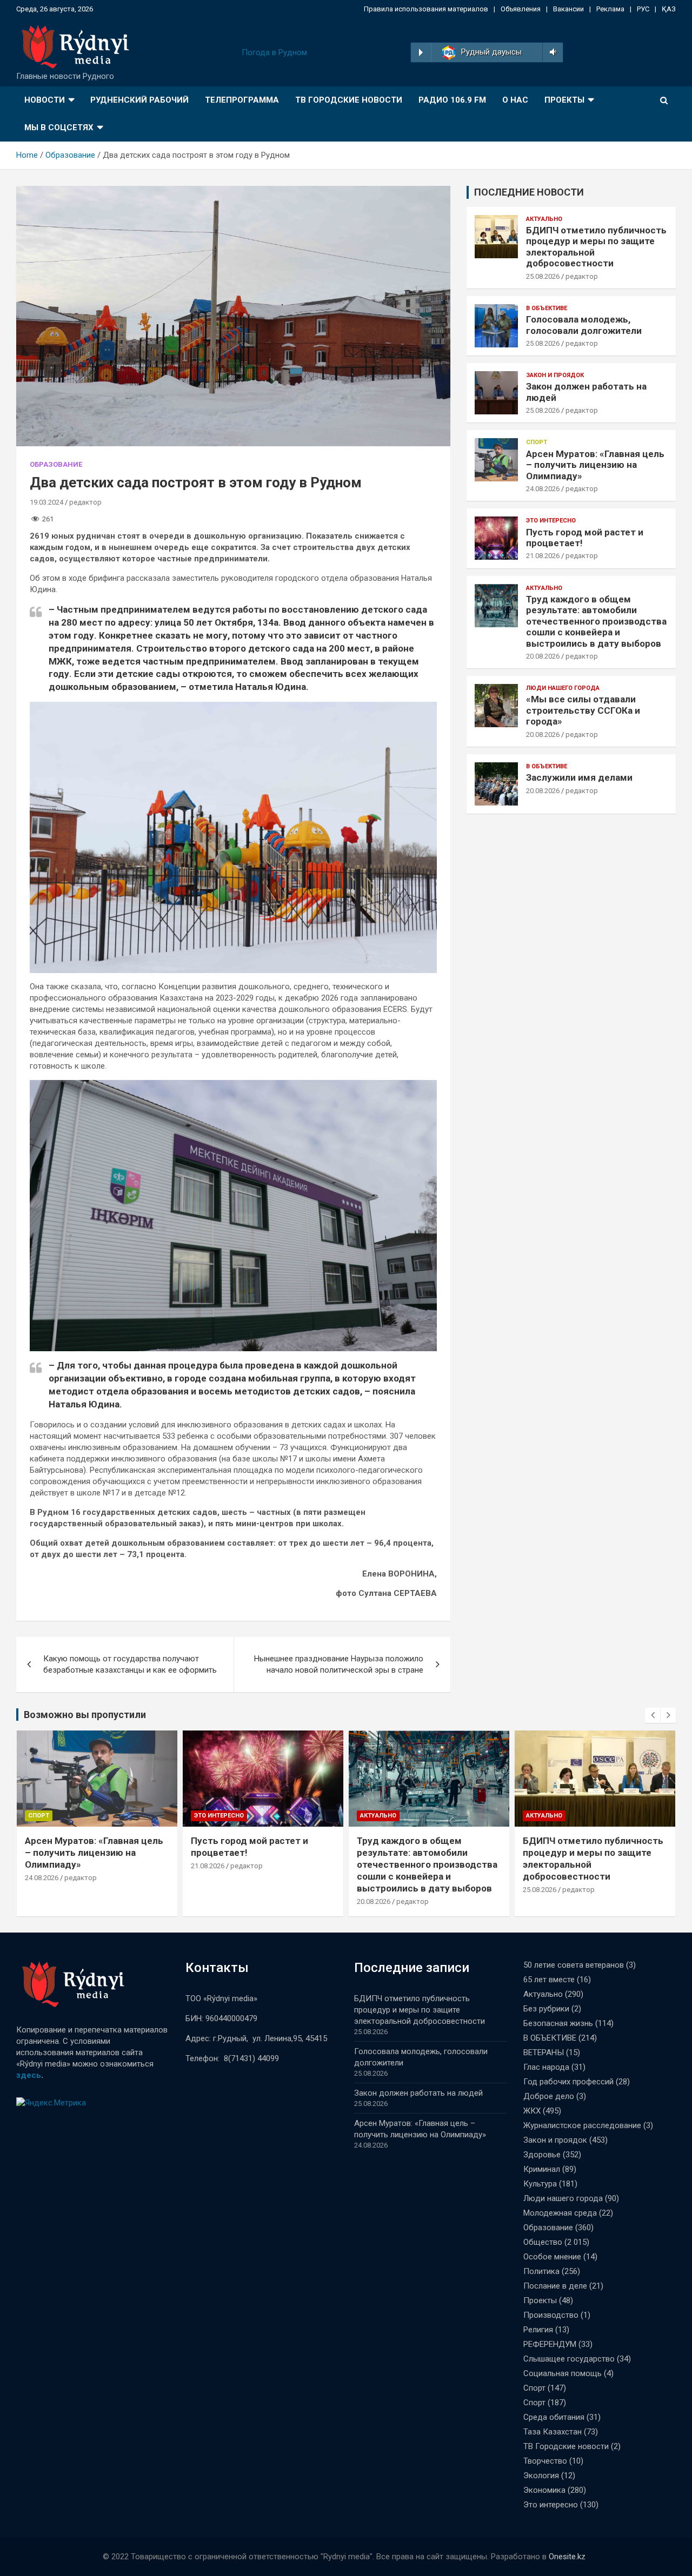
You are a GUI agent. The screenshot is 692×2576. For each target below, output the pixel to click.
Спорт (537, 442)
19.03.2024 (46, 502)
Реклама (610, 9)
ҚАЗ (669, 9)
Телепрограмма (242, 100)
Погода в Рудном (274, 52)
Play (421, 52)
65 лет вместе (549, 1980)
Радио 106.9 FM (452, 100)
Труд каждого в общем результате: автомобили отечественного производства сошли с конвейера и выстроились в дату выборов (596, 621)
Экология (541, 2476)
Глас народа (546, 2067)
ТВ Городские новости (349, 100)
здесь (29, 2075)
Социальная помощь (563, 2373)
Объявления (521, 9)
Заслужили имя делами (579, 777)
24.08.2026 (543, 489)
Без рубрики (546, 2009)
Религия (538, 2330)
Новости (45, 100)
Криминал (542, 2169)
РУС (643, 9)
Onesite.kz (567, 2557)
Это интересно (551, 521)
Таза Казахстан (553, 2432)
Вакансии (568, 9)
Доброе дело (549, 2096)
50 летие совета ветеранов (574, 1965)
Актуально (544, 219)
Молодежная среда (560, 2213)
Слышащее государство (569, 2359)
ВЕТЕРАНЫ (544, 2052)
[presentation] (653, 1715)
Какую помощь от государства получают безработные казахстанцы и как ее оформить (130, 1664)
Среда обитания (554, 2417)
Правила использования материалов (426, 9)
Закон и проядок (555, 375)
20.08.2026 (543, 656)
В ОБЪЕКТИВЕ (547, 308)
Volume (551, 52)
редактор (85, 502)
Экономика (544, 2490)
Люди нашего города (563, 688)
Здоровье (542, 2155)
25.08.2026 (543, 276)
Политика (541, 2271)
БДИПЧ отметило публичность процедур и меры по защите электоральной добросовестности (422, 2010)
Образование (56, 464)
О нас (515, 100)
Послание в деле (555, 2286)
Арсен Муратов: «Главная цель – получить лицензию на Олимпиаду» (595, 465)
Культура (540, 2184)
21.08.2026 (543, 556)
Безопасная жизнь (558, 2023)
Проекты (564, 100)
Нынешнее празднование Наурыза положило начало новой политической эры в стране (339, 1664)
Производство (551, 2315)
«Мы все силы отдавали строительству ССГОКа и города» (583, 710)
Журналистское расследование (582, 2125)
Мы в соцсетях (59, 128)
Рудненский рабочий (139, 100)
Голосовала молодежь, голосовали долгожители (584, 325)
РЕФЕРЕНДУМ (550, 2344)
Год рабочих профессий (568, 2082)
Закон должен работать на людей (418, 2093)
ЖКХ (532, 2111)
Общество (543, 2242)
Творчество (545, 2461)
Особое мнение (552, 2257)
